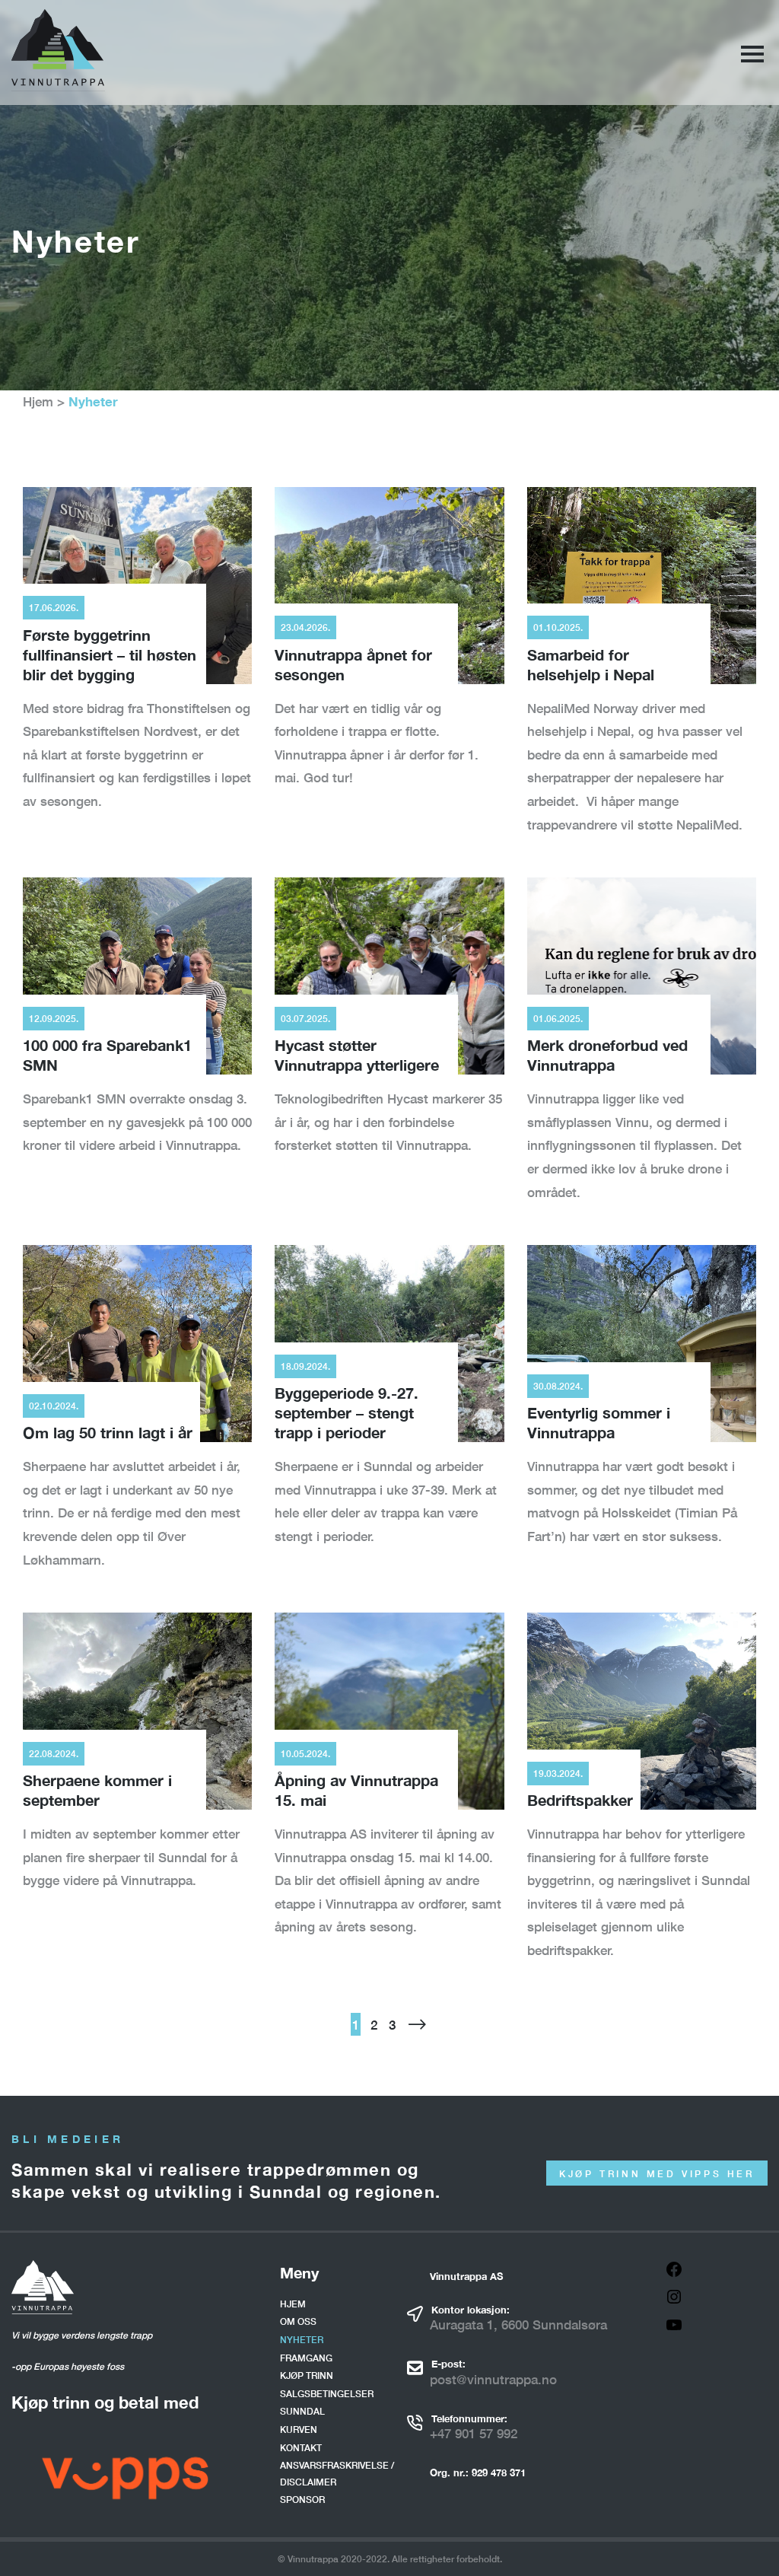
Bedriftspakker (580, 1800)
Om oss (298, 2321)
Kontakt (301, 2448)
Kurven (299, 2430)
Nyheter (302, 2340)
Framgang (306, 2358)
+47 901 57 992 (474, 2433)
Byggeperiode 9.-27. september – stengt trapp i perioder (347, 1412)
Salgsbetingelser (327, 2394)
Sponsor (302, 2500)
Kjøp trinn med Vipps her (657, 2174)
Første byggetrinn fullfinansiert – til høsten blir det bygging (110, 654)
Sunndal (302, 2411)
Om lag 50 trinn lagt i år (108, 1432)
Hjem (38, 401)
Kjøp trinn (307, 2375)
